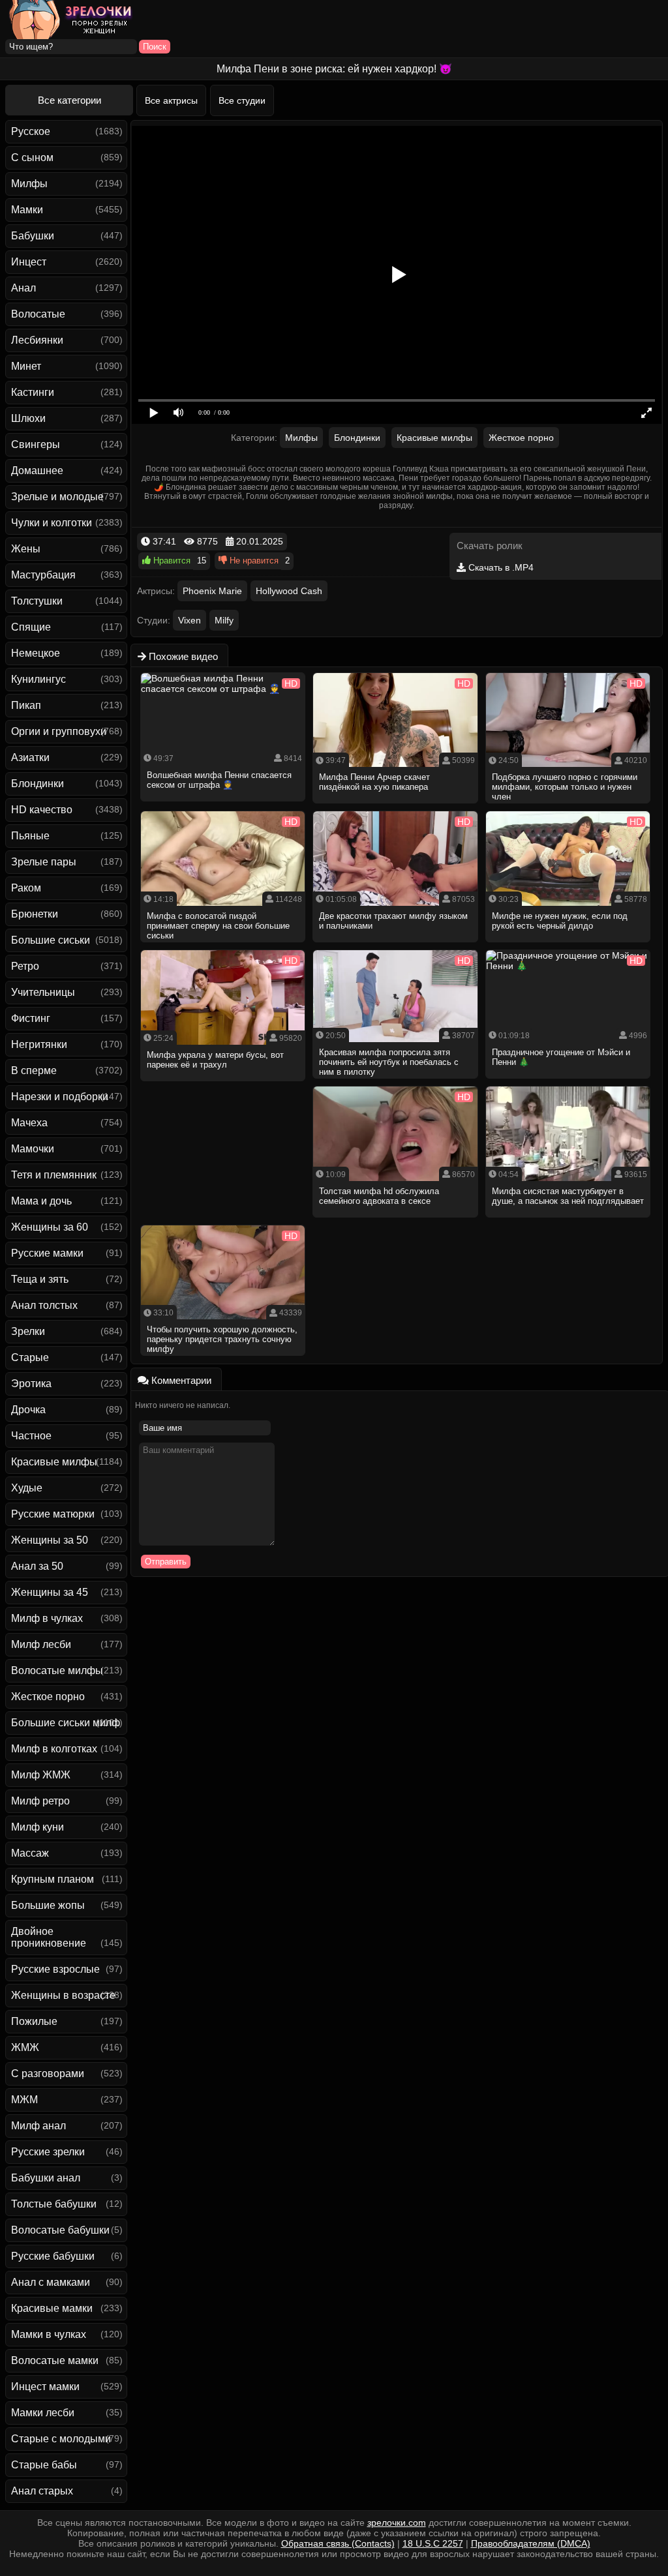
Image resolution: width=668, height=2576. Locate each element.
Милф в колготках (54, 1749)
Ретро (25, 966)
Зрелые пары (44, 862)
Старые (30, 1357)
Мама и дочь (41, 1201)
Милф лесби (41, 1644)
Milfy (224, 620)
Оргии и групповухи (59, 731)
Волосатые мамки (55, 2360)
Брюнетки (35, 914)
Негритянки (39, 1044)
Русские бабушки (53, 2256)
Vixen (190, 620)
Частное (31, 1436)
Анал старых (42, 2491)
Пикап (26, 705)
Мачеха (29, 1123)
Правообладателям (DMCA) (531, 2543)
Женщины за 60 (50, 1227)
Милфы (29, 184)
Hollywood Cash (289, 591)
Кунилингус (38, 679)
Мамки (27, 210)
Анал (23, 288)
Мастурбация (43, 575)
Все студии (242, 100)
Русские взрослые (55, 1969)
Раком (26, 888)
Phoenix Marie (212, 591)
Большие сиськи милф (66, 1723)
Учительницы (43, 992)
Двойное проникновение (49, 1937)
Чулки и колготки (52, 523)
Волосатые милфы (57, 1670)
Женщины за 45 (50, 1592)
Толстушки (37, 601)
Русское (31, 131)
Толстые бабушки (54, 2204)
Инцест (29, 262)
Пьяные (30, 836)
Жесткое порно (48, 1697)
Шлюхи (28, 418)
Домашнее (37, 471)
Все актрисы (171, 100)
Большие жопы (48, 1905)
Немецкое (36, 653)
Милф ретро (40, 1801)
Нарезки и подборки (60, 1097)
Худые (27, 1488)
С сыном (32, 157)
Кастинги (33, 392)
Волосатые (38, 314)
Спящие (31, 627)
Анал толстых (44, 1305)
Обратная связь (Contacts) (338, 2543)
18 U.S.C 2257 (433, 2543)
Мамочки (33, 1149)
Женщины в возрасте (63, 1995)
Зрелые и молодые (57, 497)
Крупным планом (53, 1879)
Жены (26, 549)
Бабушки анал (46, 2178)
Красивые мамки (52, 2308)
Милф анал (38, 2126)
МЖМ (24, 2100)
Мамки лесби (43, 2413)
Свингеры (36, 444)
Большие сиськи (51, 940)
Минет (26, 366)
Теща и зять (40, 1279)
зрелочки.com (397, 2523)
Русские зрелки (48, 2152)
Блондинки (38, 784)
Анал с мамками (51, 2282)
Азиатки (30, 757)
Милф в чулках (47, 1618)
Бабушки (33, 236)
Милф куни (38, 1827)
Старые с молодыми (61, 2439)
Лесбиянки (37, 340)
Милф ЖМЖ (41, 1775)
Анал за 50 (37, 1566)
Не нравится (253, 561)
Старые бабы (44, 2465)
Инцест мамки (45, 2387)
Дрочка (28, 1410)
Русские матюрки (53, 1514)
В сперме (34, 1071)
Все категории (69, 100)
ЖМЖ (25, 2047)
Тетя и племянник (54, 1175)
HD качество (42, 810)
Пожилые (34, 2021)
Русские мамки (47, 1253)
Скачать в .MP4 (500, 567)
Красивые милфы (54, 1462)
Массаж (30, 1853)
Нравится (171, 561)
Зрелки (28, 1331)
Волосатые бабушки (60, 2230)
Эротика (31, 1384)
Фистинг (31, 1018)
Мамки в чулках (49, 2334)
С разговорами (48, 2074)
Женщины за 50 (50, 1540)
